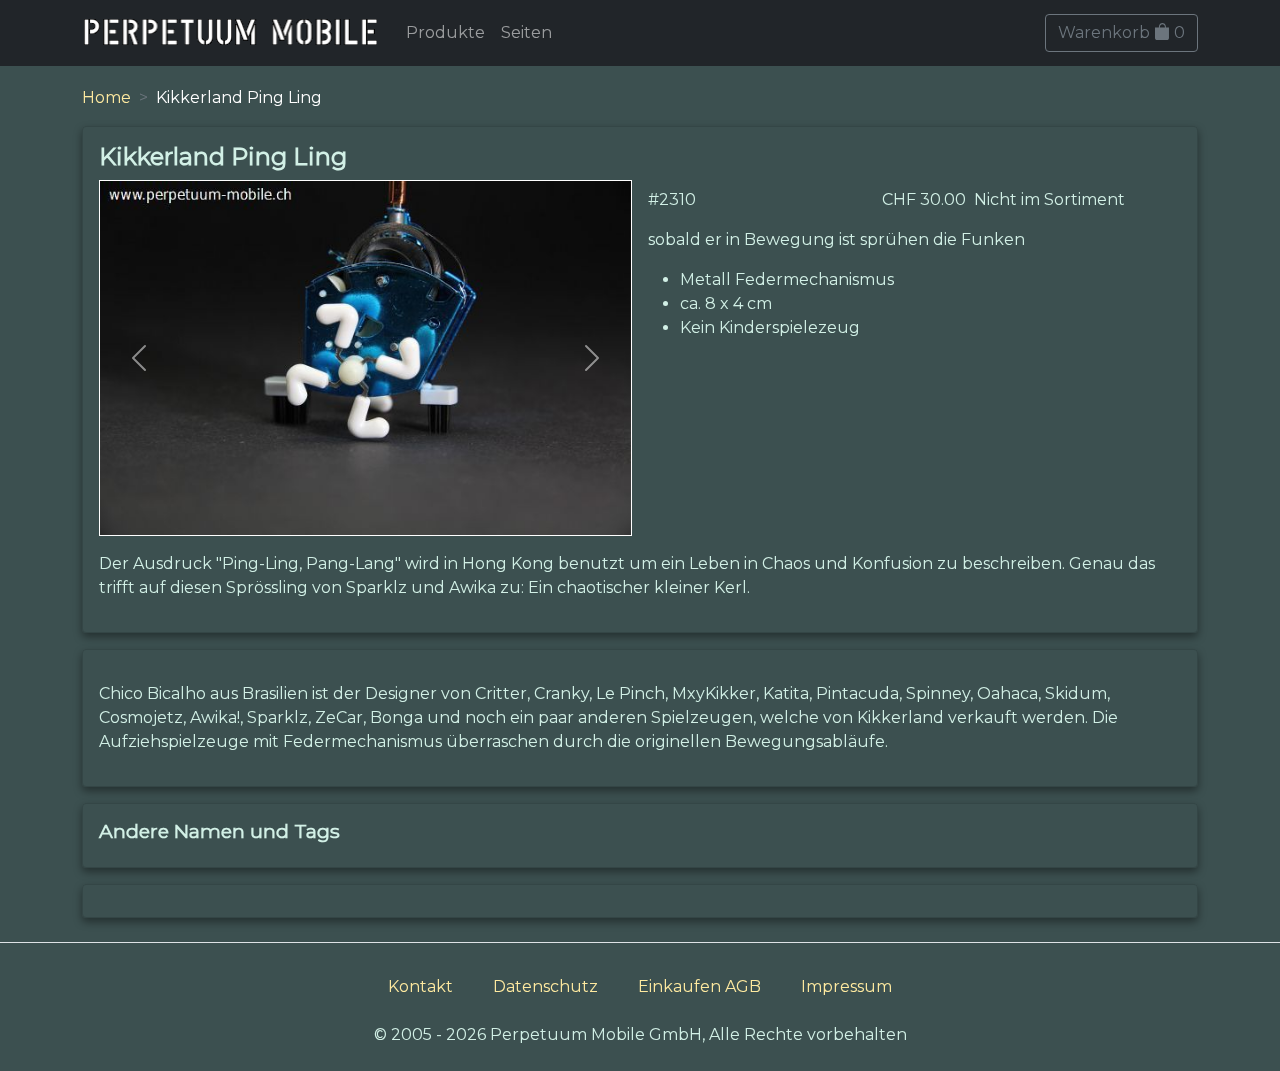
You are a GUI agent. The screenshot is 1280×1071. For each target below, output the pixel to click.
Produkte (445, 32)
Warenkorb (1121, 32)
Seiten (526, 32)
